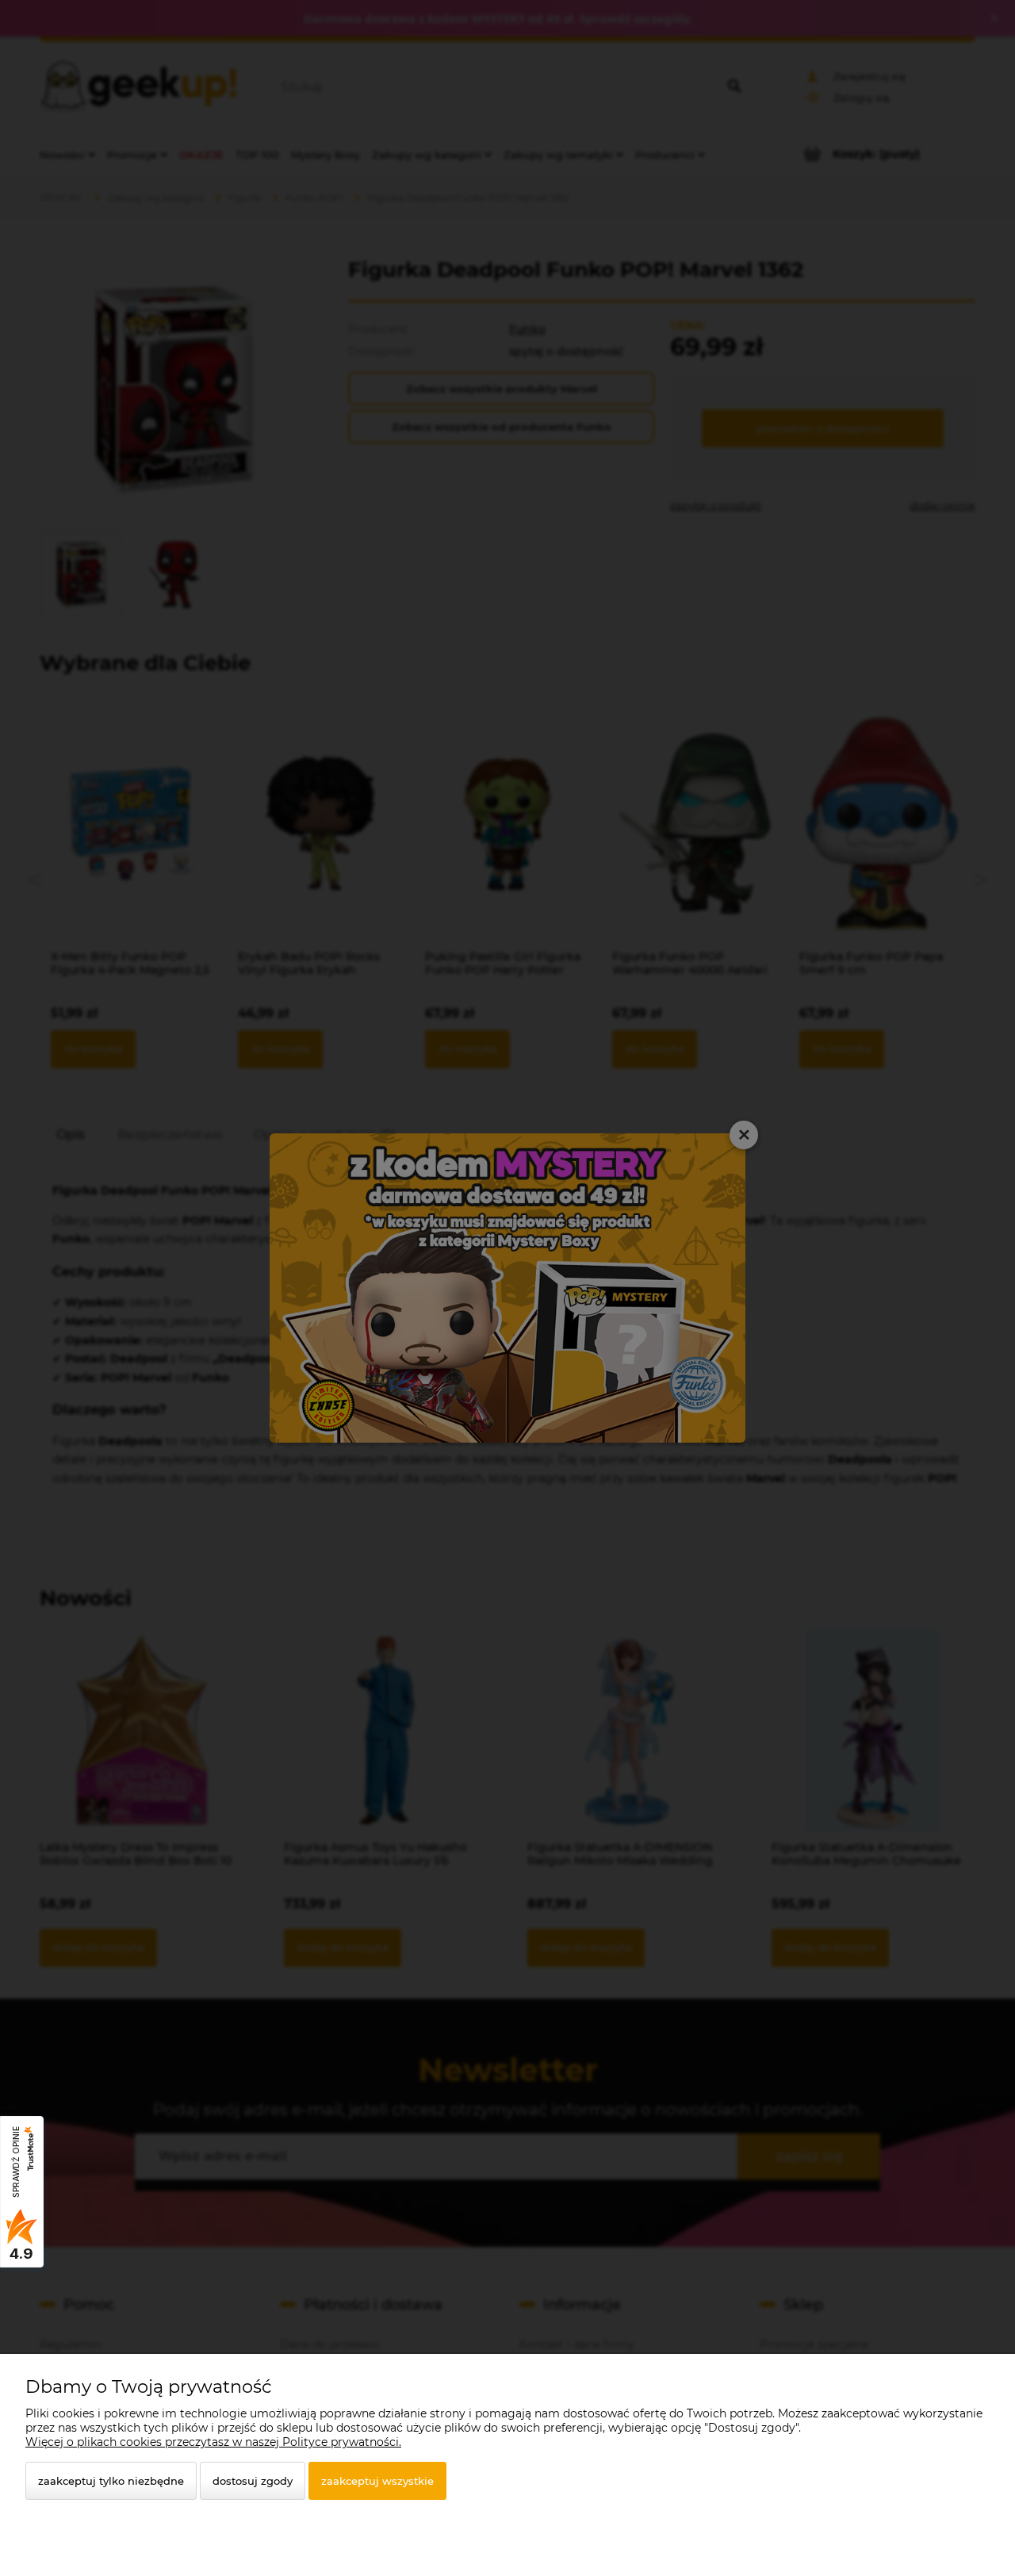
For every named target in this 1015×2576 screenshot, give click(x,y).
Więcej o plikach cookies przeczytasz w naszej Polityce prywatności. (213, 2442)
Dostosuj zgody (253, 2481)
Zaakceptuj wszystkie (377, 2481)
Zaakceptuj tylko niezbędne (111, 2481)
